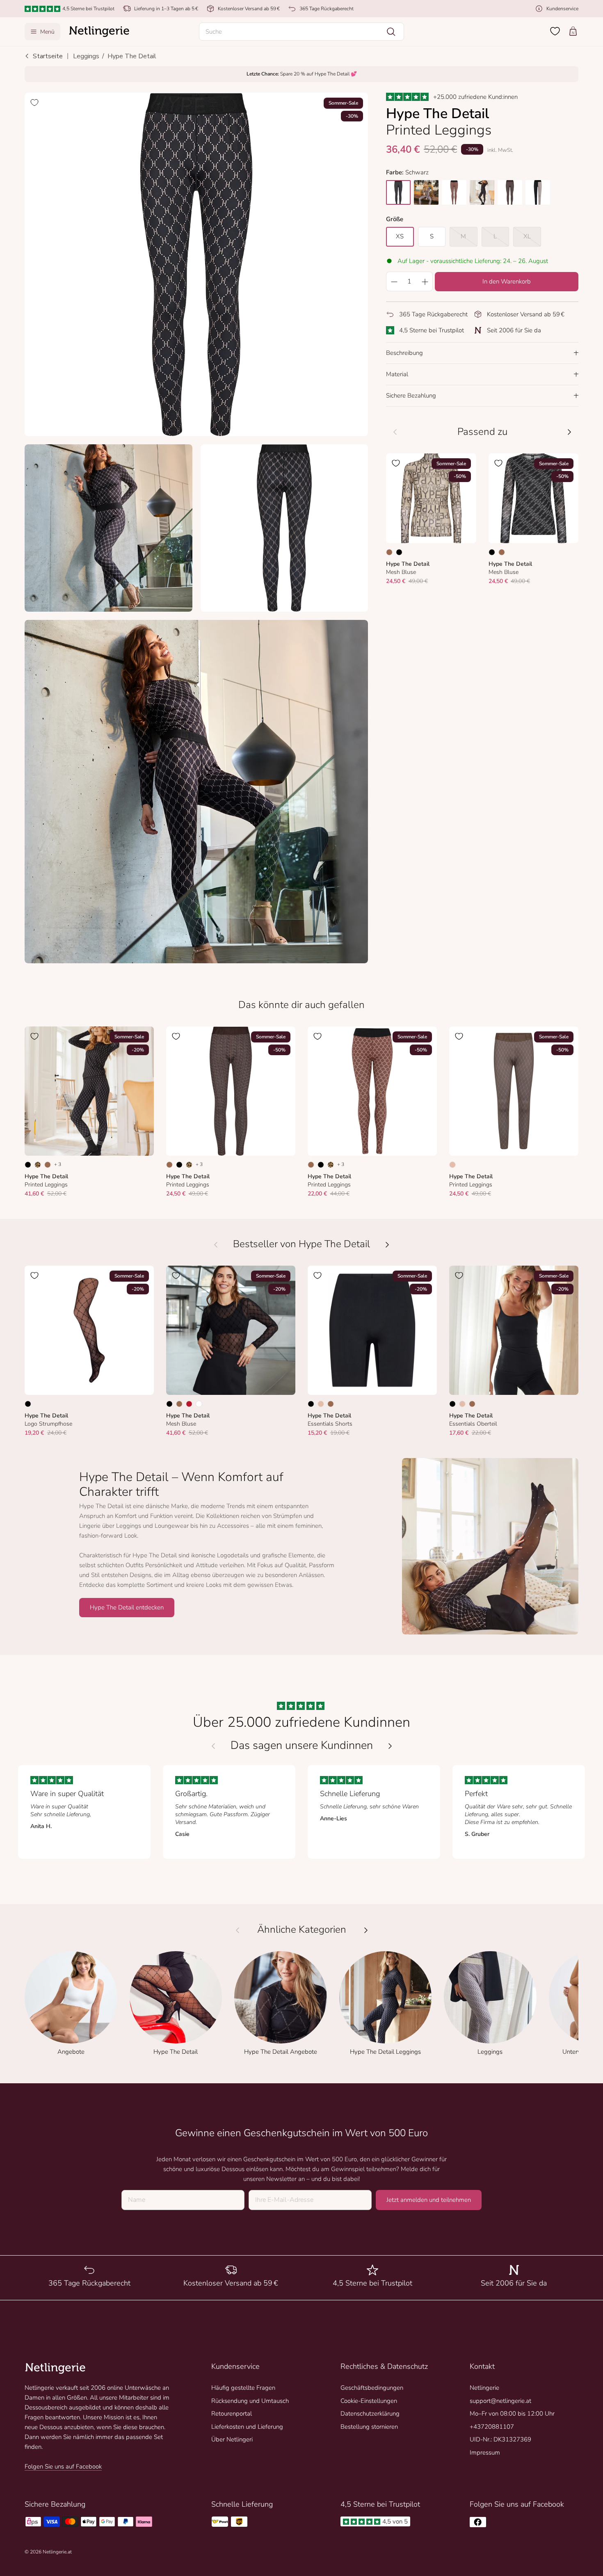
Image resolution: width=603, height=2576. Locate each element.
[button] (301, 32)
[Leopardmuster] (38, 1165)
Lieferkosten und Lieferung (247, 2427)
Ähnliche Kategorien (302, 1930)
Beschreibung (404, 353)
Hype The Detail (132, 56)
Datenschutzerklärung (370, 2414)
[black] (398, 192)
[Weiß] (199, 1404)
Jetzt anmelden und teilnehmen (429, 2200)
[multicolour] (426, 192)
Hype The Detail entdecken (127, 1607)
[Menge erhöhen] (425, 281)
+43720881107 (492, 2427)
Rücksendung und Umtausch (250, 2401)
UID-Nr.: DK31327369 (500, 2439)
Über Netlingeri (232, 2439)
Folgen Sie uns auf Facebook (63, 2466)
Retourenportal (232, 2414)
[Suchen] (391, 32)
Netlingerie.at (57, 2552)
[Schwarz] (399, 552)
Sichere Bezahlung (411, 395)
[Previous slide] (213, 1746)
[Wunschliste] (555, 31)
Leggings (86, 56)
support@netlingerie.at (500, 2401)
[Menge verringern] (394, 281)
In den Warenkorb (507, 281)
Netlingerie (484, 2388)
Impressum (485, 2453)
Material (397, 374)
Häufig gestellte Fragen (243, 2388)
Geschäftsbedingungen (372, 2388)
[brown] (454, 192)
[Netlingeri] (99, 32)
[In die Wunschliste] (34, 103)
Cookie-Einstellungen (369, 2401)
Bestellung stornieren (369, 2427)
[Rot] (189, 1404)
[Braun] (389, 552)
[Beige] (452, 1165)
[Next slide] (390, 1746)
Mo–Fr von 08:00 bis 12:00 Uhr (512, 2414)
